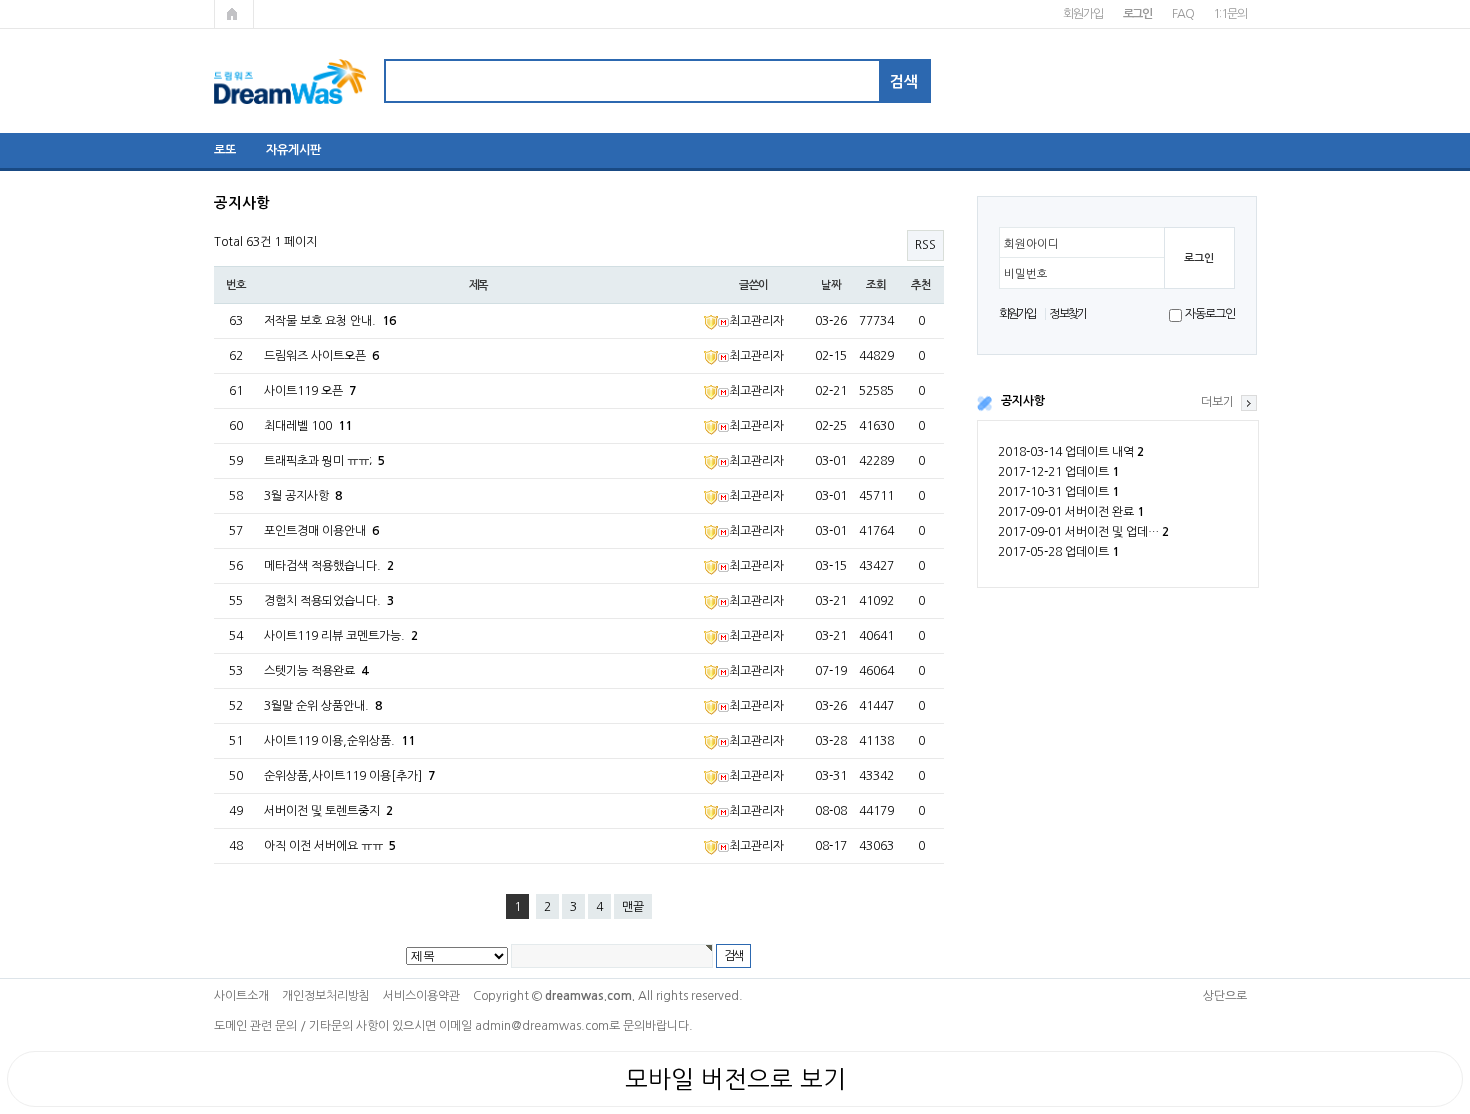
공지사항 (1023, 401)
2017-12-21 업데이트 (1058, 472)
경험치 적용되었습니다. (329, 601)
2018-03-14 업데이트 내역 (1071, 452)
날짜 (831, 285)
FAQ (1182, 14)
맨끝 (633, 907)
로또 (225, 150)
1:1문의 (1229, 14)
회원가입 (1082, 14)
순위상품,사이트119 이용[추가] (349, 776)
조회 (876, 285)
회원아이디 (1031, 244)
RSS (925, 245)
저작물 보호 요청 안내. (330, 321)
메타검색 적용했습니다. (329, 566)
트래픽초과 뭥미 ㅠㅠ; (324, 461)
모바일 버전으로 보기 (735, 1079)
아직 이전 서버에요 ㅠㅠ (330, 846)
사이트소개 (241, 996)
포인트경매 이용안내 (321, 531)
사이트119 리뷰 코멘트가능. (341, 636)
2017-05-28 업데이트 (1058, 552)
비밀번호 (1026, 274)
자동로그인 (1209, 314)
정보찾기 (1067, 314)
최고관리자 (756, 321)
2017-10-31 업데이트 (1058, 492)
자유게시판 (293, 150)
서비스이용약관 (421, 996)
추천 (921, 285)
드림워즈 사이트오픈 (321, 356)
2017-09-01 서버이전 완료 (1071, 512)
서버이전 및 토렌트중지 (328, 811)
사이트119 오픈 (310, 391)
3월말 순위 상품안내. (323, 706)
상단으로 (1225, 996)
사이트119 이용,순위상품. (339, 741)
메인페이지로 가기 (234, 14)
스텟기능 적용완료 (316, 671)
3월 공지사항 (303, 496)
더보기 (1217, 402)
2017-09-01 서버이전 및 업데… (1083, 532)
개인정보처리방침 (326, 996)
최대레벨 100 (308, 426)
